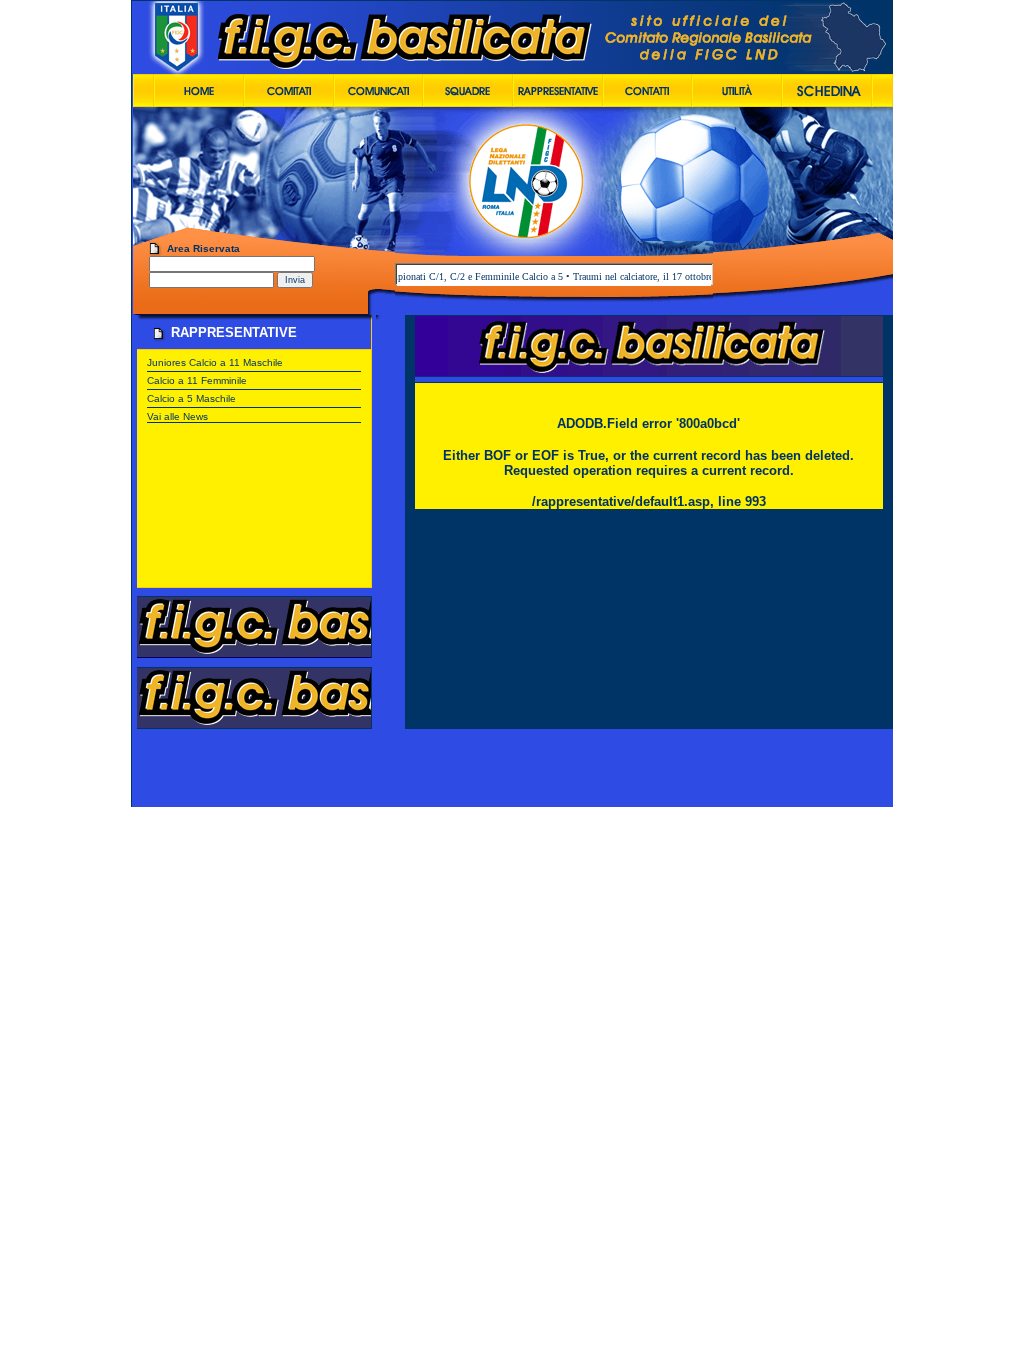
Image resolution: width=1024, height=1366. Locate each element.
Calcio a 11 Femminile (197, 380)
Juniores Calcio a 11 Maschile (215, 362)
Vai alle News (177, 416)
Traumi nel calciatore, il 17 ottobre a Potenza (645, 276)
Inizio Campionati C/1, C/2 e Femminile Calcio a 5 (440, 276)
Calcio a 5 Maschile (191, 398)
